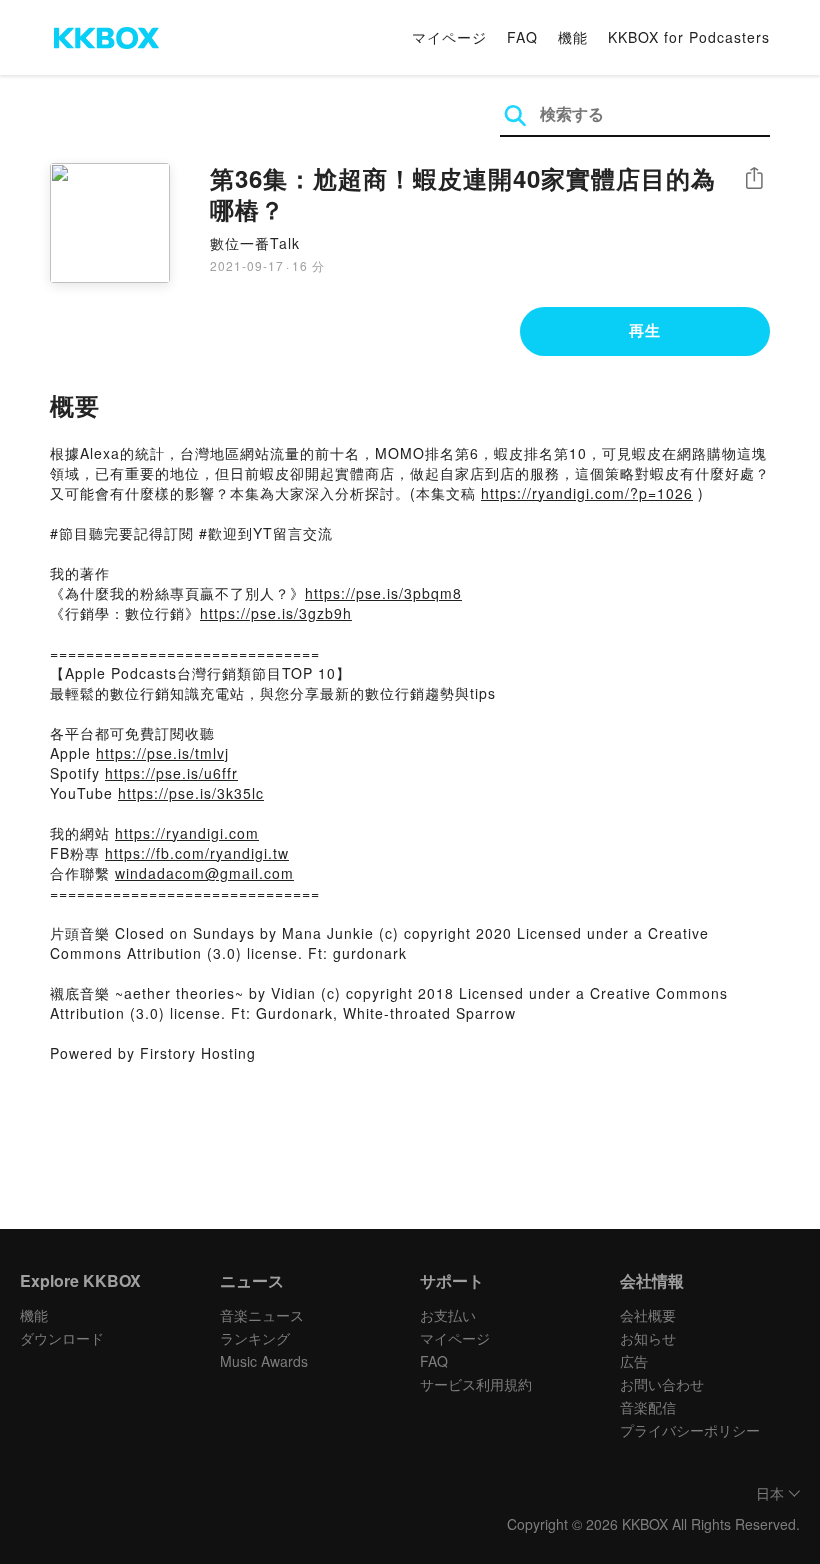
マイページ (449, 37)
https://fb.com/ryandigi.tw (197, 853)
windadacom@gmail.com (204, 873)
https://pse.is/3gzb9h (276, 613)
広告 (634, 1361)
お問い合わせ (662, 1384)
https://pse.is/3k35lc (191, 793)
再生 (645, 330)
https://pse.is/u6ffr (171, 773)
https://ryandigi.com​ (187, 833)
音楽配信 (648, 1407)
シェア (754, 178)
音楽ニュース (262, 1315)
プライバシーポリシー (690, 1430)
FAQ (522, 37)
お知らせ (648, 1338)
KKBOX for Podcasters (689, 37)
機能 (573, 37)
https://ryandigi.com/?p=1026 (587, 493)
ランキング (255, 1338)
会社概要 (648, 1315)
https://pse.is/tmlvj (162, 753)
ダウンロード (62, 1338)
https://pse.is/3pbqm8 (383, 593)
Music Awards (264, 1361)
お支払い (448, 1315)
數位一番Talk (255, 243)
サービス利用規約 (476, 1384)
